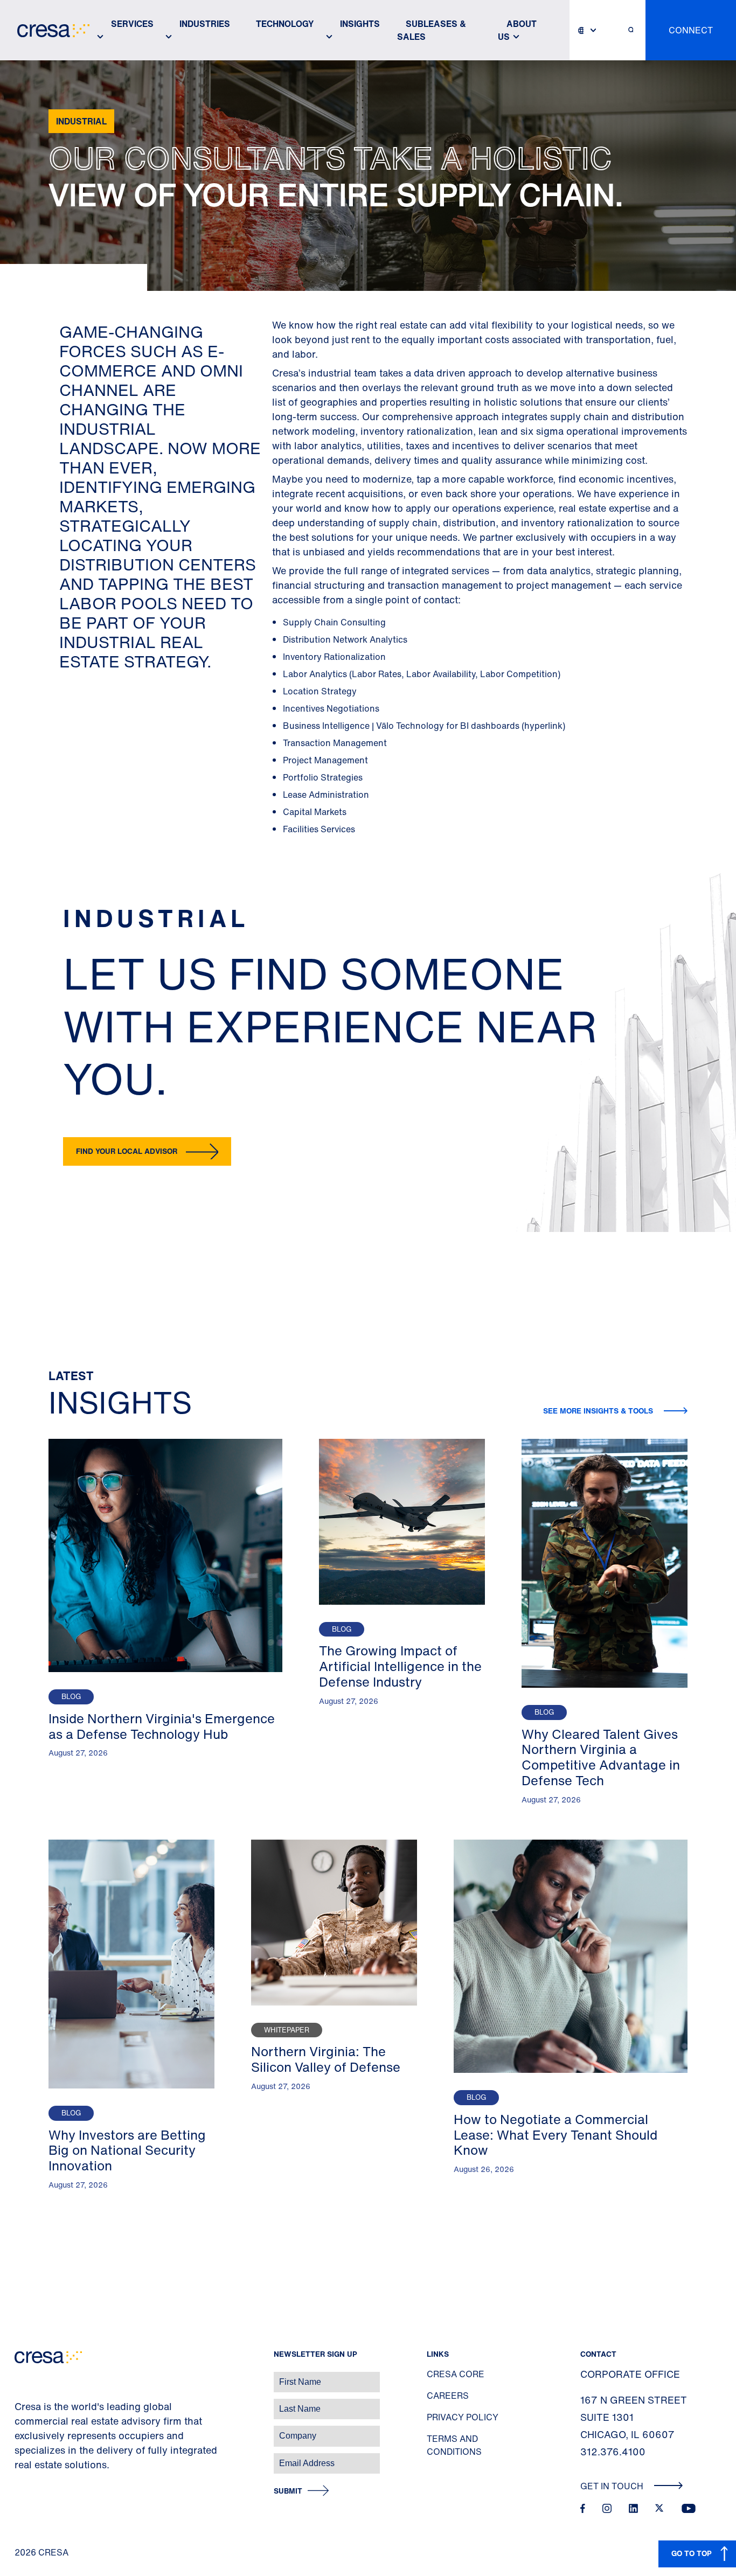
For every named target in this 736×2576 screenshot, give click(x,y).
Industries (205, 24)
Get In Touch (613, 2486)
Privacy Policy (463, 2417)
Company (20, 2430)
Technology (285, 24)
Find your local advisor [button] (127, 1151)
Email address (27, 2458)
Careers (448, 2396)
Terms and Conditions (454, 2445)
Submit (288, 2491)
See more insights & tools (599, 1411)
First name (21, 2376)
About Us (517, 30)
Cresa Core (456, 2374)
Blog (71, 1697)
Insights (360, 24)
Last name (21, 2403)
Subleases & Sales (432, 30)
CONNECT (691, 30)
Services (132, 24)
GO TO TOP (692, 2553)
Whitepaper (287, 2030)
